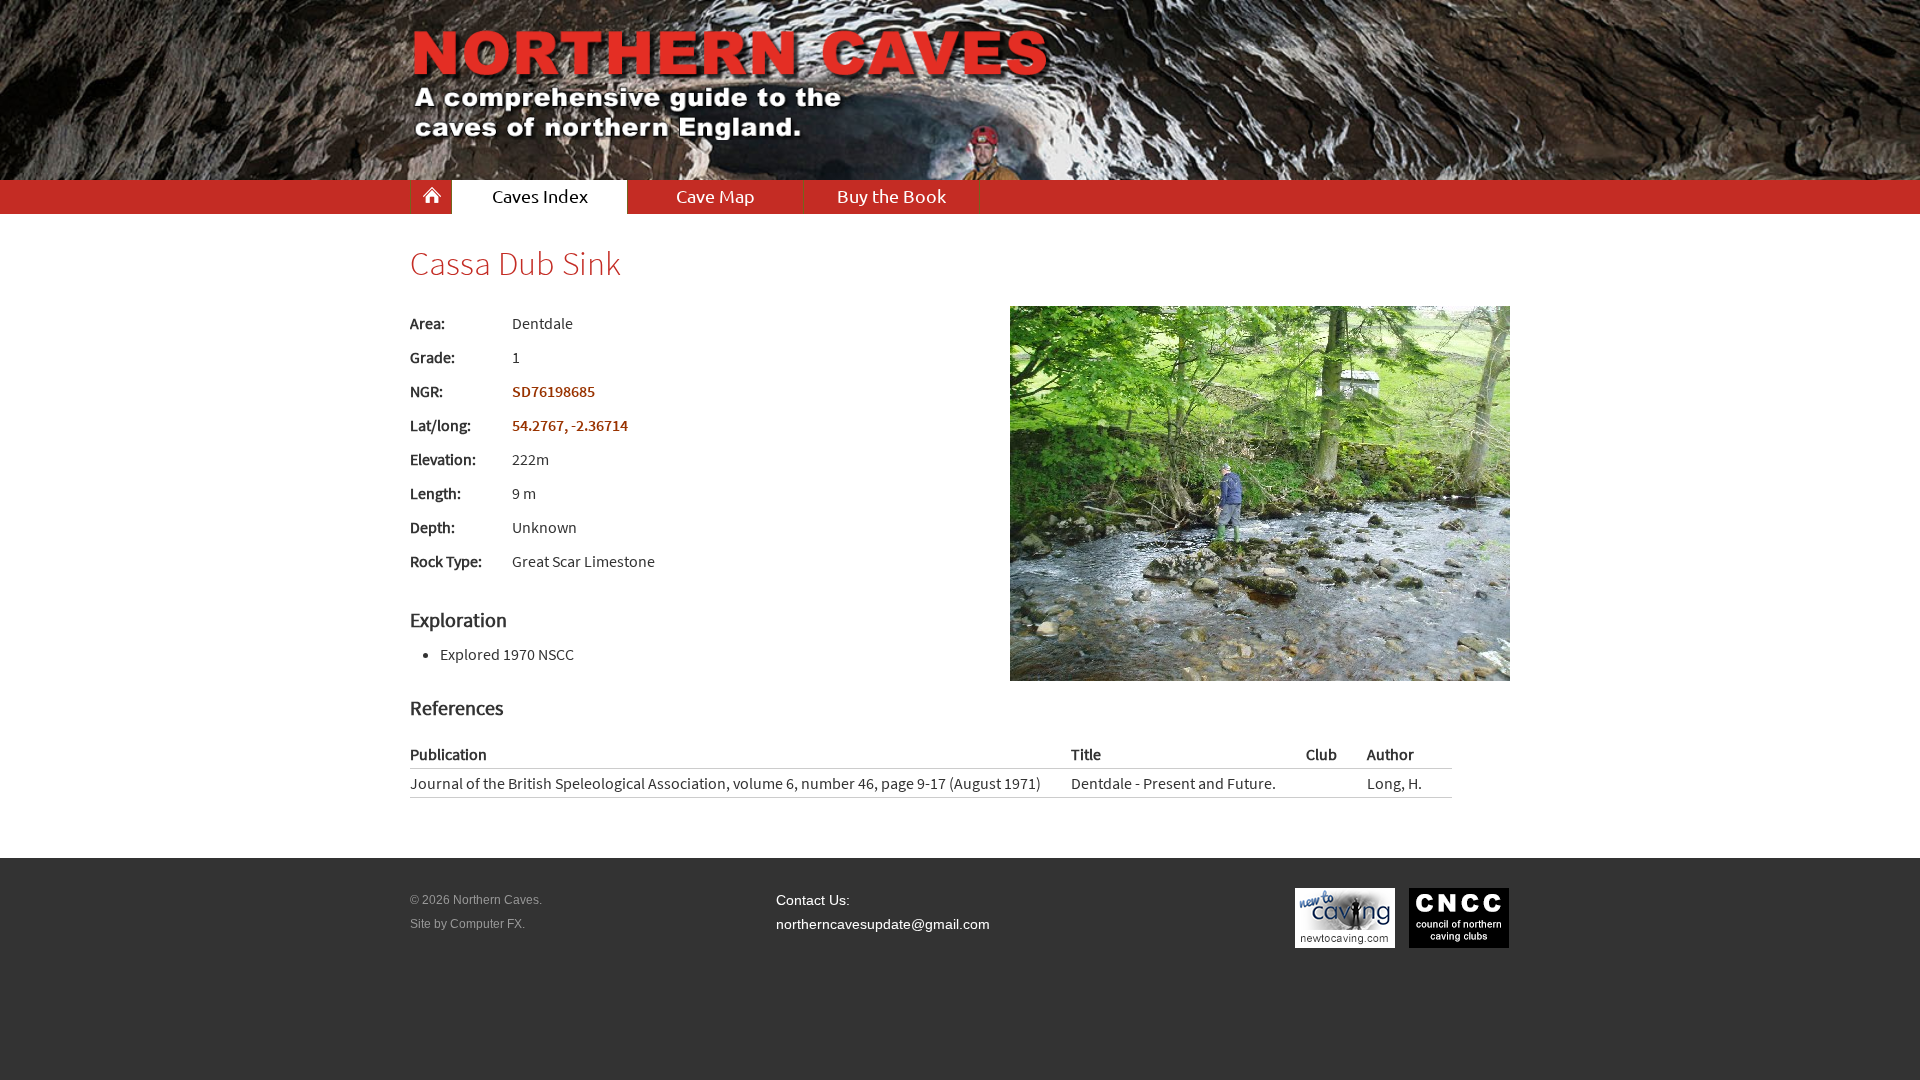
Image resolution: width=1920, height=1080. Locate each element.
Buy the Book (891, 196)
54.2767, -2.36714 (570, 425)
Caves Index (540, 196)
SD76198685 (553, 391)
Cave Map (715, 196)
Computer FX (486, 924)
